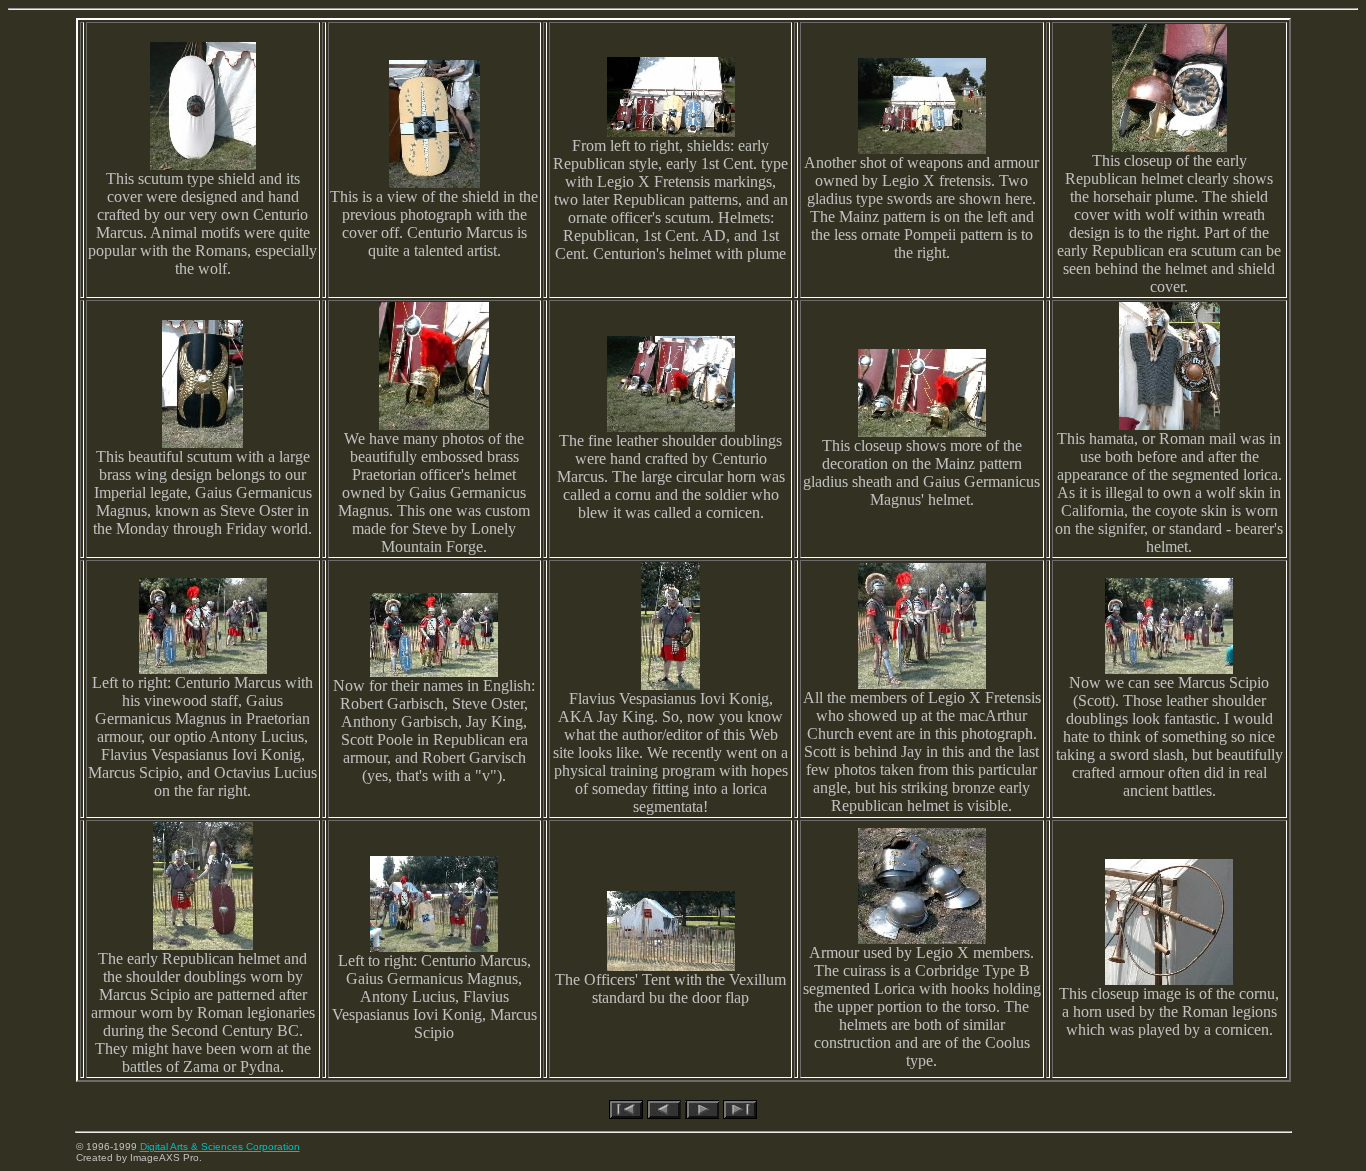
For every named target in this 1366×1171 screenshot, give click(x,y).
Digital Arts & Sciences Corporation (220, 1146)
